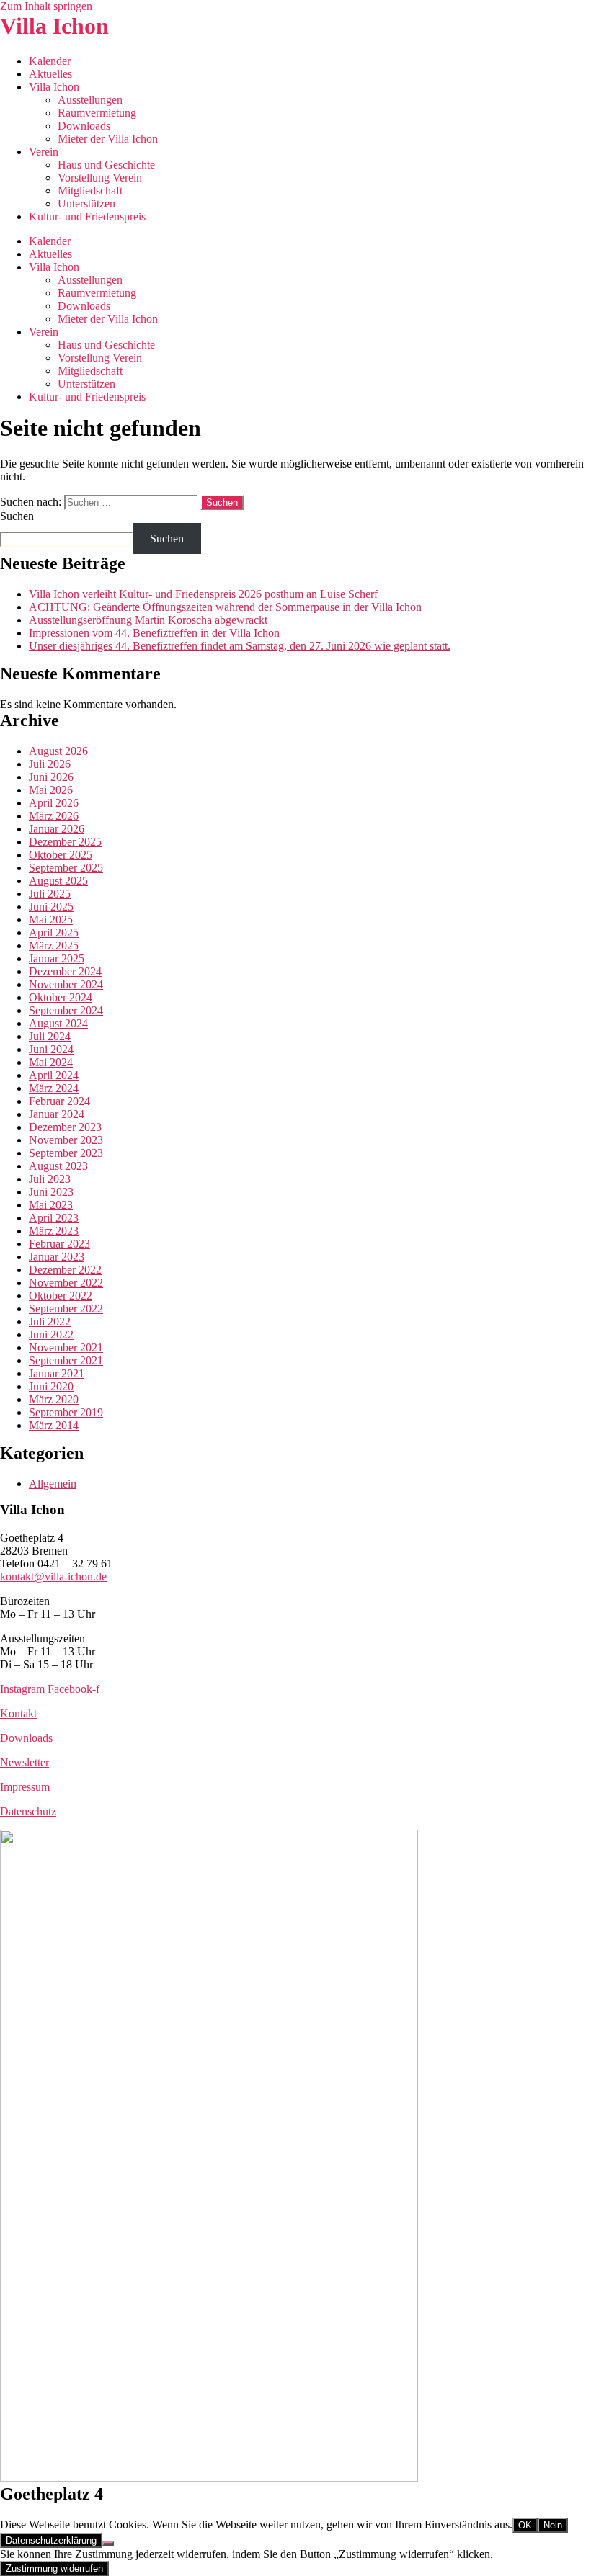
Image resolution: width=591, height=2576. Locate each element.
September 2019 (66, 1412)
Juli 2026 (50, 764)
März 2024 (54, 1088)
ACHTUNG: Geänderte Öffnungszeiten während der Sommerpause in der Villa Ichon (225, 607)
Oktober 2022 (61, 1296)
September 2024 (66, 1010)
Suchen (17, 516)
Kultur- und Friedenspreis (87, 216)
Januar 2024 (57, 1114)
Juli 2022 (50, 1321)
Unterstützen (86, 204)
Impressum (25, 1787)
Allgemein (53, 1484)
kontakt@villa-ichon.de (53, 1577)
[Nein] (108, 2544)
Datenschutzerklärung (51, 2540)
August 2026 (58, 751)
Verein (44, 152)
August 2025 (58, 881)
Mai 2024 (51, 1062)
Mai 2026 (51, 790)
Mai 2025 (51, 920)
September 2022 (66, 1309)
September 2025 (66, 868)
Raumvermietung (97, 113)
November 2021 (66, 1347)
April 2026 (54, 803)
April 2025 (54, 933)
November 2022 (66, 1283)
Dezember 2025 (65, 842)
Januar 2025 (57, 958)
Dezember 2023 (65, 1127)
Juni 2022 (51, 1334)
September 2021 (66, 1360)
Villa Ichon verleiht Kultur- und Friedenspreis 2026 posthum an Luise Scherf (203, 594)
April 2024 (54, 1075)
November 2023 (66, 1140)
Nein (553, 2525)
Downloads (84, 126)
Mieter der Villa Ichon (108, 139)
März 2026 (54, 816)
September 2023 (66, 1153)
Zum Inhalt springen (46, 6)
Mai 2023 (51, 1205)
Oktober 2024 (61, 997)
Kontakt (18, 1713)
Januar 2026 (57, 829)
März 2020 (54, 1399)
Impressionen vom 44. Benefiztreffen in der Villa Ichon (154, 633)
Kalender (50, 61)
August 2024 (58, 1023)
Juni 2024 (51, 1049)
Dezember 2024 (65, 971)
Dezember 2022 (65, 1270)
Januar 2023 (57, 1257)
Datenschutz (28, 1811)
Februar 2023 (59, 1244)
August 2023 (58, 1166)
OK (525, 2525)
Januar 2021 (57, 1373)
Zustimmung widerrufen (54, 2568)
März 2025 (54, 945)
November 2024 (66, 984)
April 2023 (54, 1218)
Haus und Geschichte (106, 165)
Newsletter (25, 1762)
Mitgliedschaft (90, 191)
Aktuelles (50, 74)
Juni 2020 (51, 1386)
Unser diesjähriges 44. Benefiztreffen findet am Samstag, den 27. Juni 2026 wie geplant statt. (240, 646)
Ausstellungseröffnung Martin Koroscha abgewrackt (148, 620)
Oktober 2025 (61, 855)
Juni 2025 (51, 907)
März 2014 (54, 1425)
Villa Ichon (54, 26)
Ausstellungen (90, 100)
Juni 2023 (51, 1192)
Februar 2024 (59, 1101)
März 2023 (54, 1231)
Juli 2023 (50, 1179)
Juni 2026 (51, 777)
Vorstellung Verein (100, 178)
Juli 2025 (50, 894)
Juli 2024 (50, 1036)
